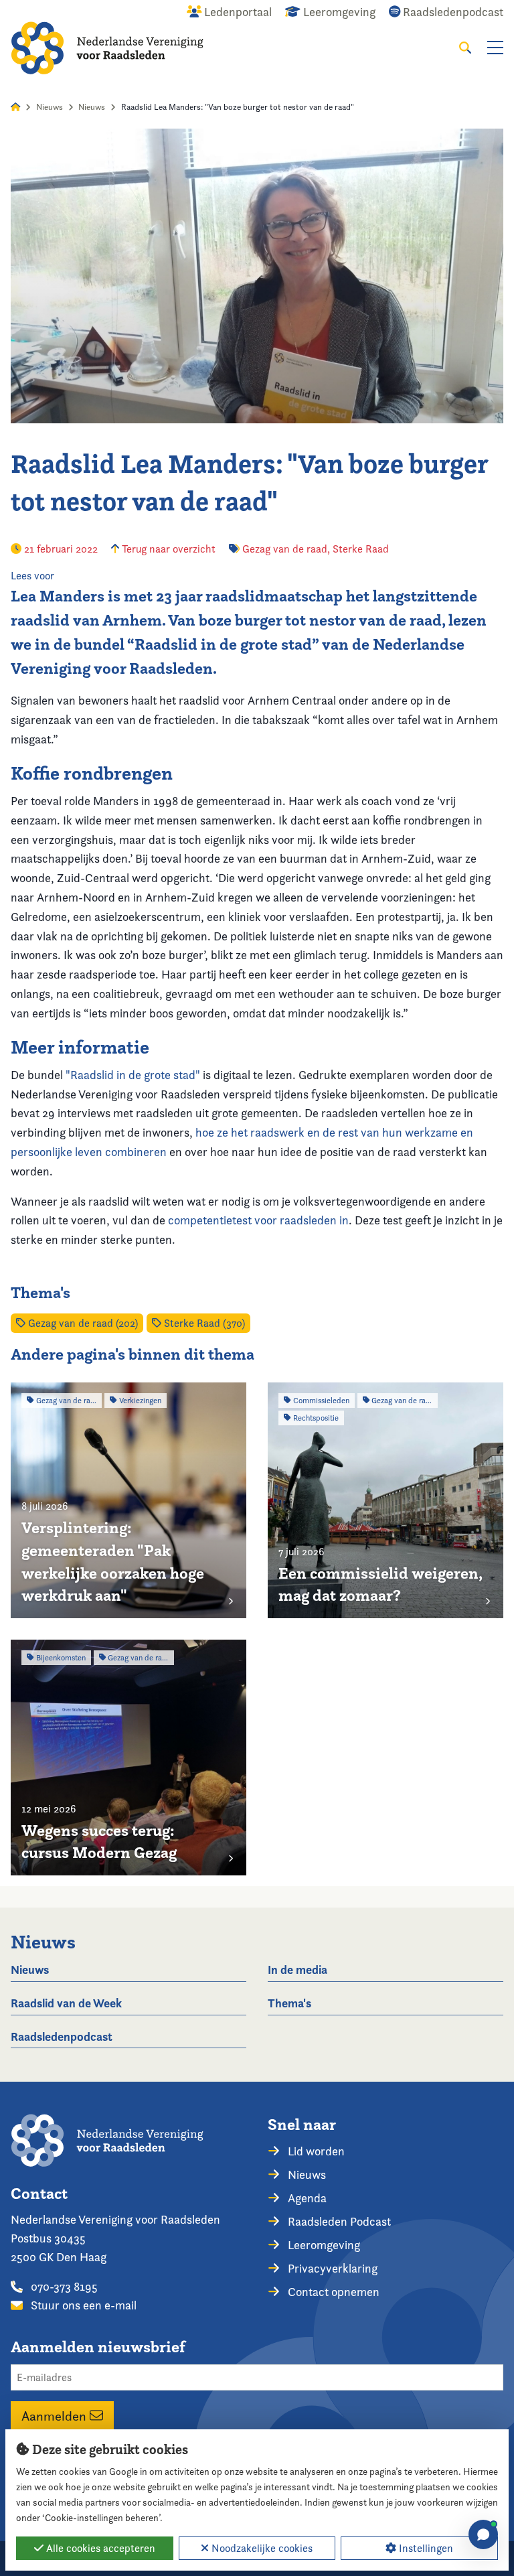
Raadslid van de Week (66, 2003)
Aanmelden (56, 2415)
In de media (297, 1970)
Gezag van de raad (285, 549)
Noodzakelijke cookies (261, 2548)
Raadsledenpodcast (62, 2036)
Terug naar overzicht (167, 549)
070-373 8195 (63, 2286)
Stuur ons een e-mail (82, 2305)
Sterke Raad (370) (203, 1323)
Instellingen (425, 2548)
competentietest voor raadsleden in (258, 1220)
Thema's (289, 2003)
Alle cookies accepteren (99, 2548)
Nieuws (50, 107)
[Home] (107, 48)
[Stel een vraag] (483, 2534)
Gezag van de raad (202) (82, 1323)
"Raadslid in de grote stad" (133, 1075)
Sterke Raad (361, 549)
